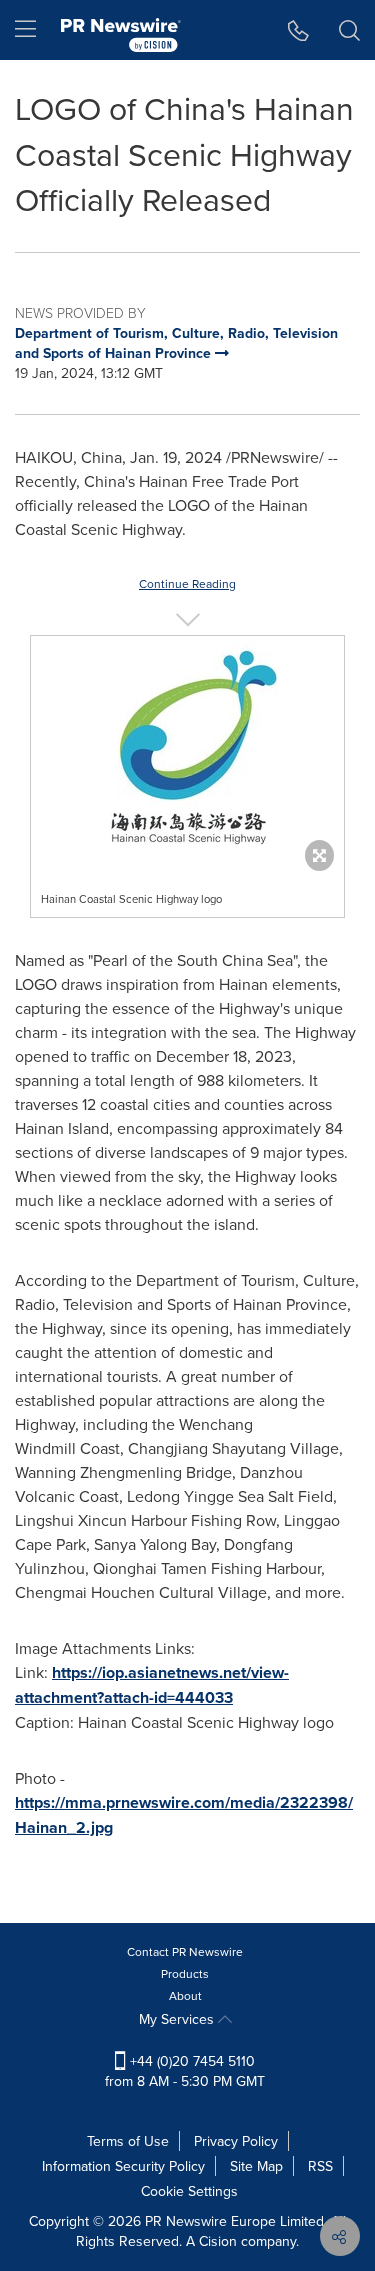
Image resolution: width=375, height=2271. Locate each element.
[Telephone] (298, 30)
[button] (187, 748)
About (185, 1995)
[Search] (349, 30)
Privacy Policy (236, 2141)
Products (185, 1973)
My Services (178, 2019)
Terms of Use (128, 2141)
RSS (320, 2166)
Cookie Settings (189, 2191)
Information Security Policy (123, 2166)
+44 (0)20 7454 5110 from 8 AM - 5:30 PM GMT (185, 2071)
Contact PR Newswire (185, 1951)
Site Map (256, 2166)
